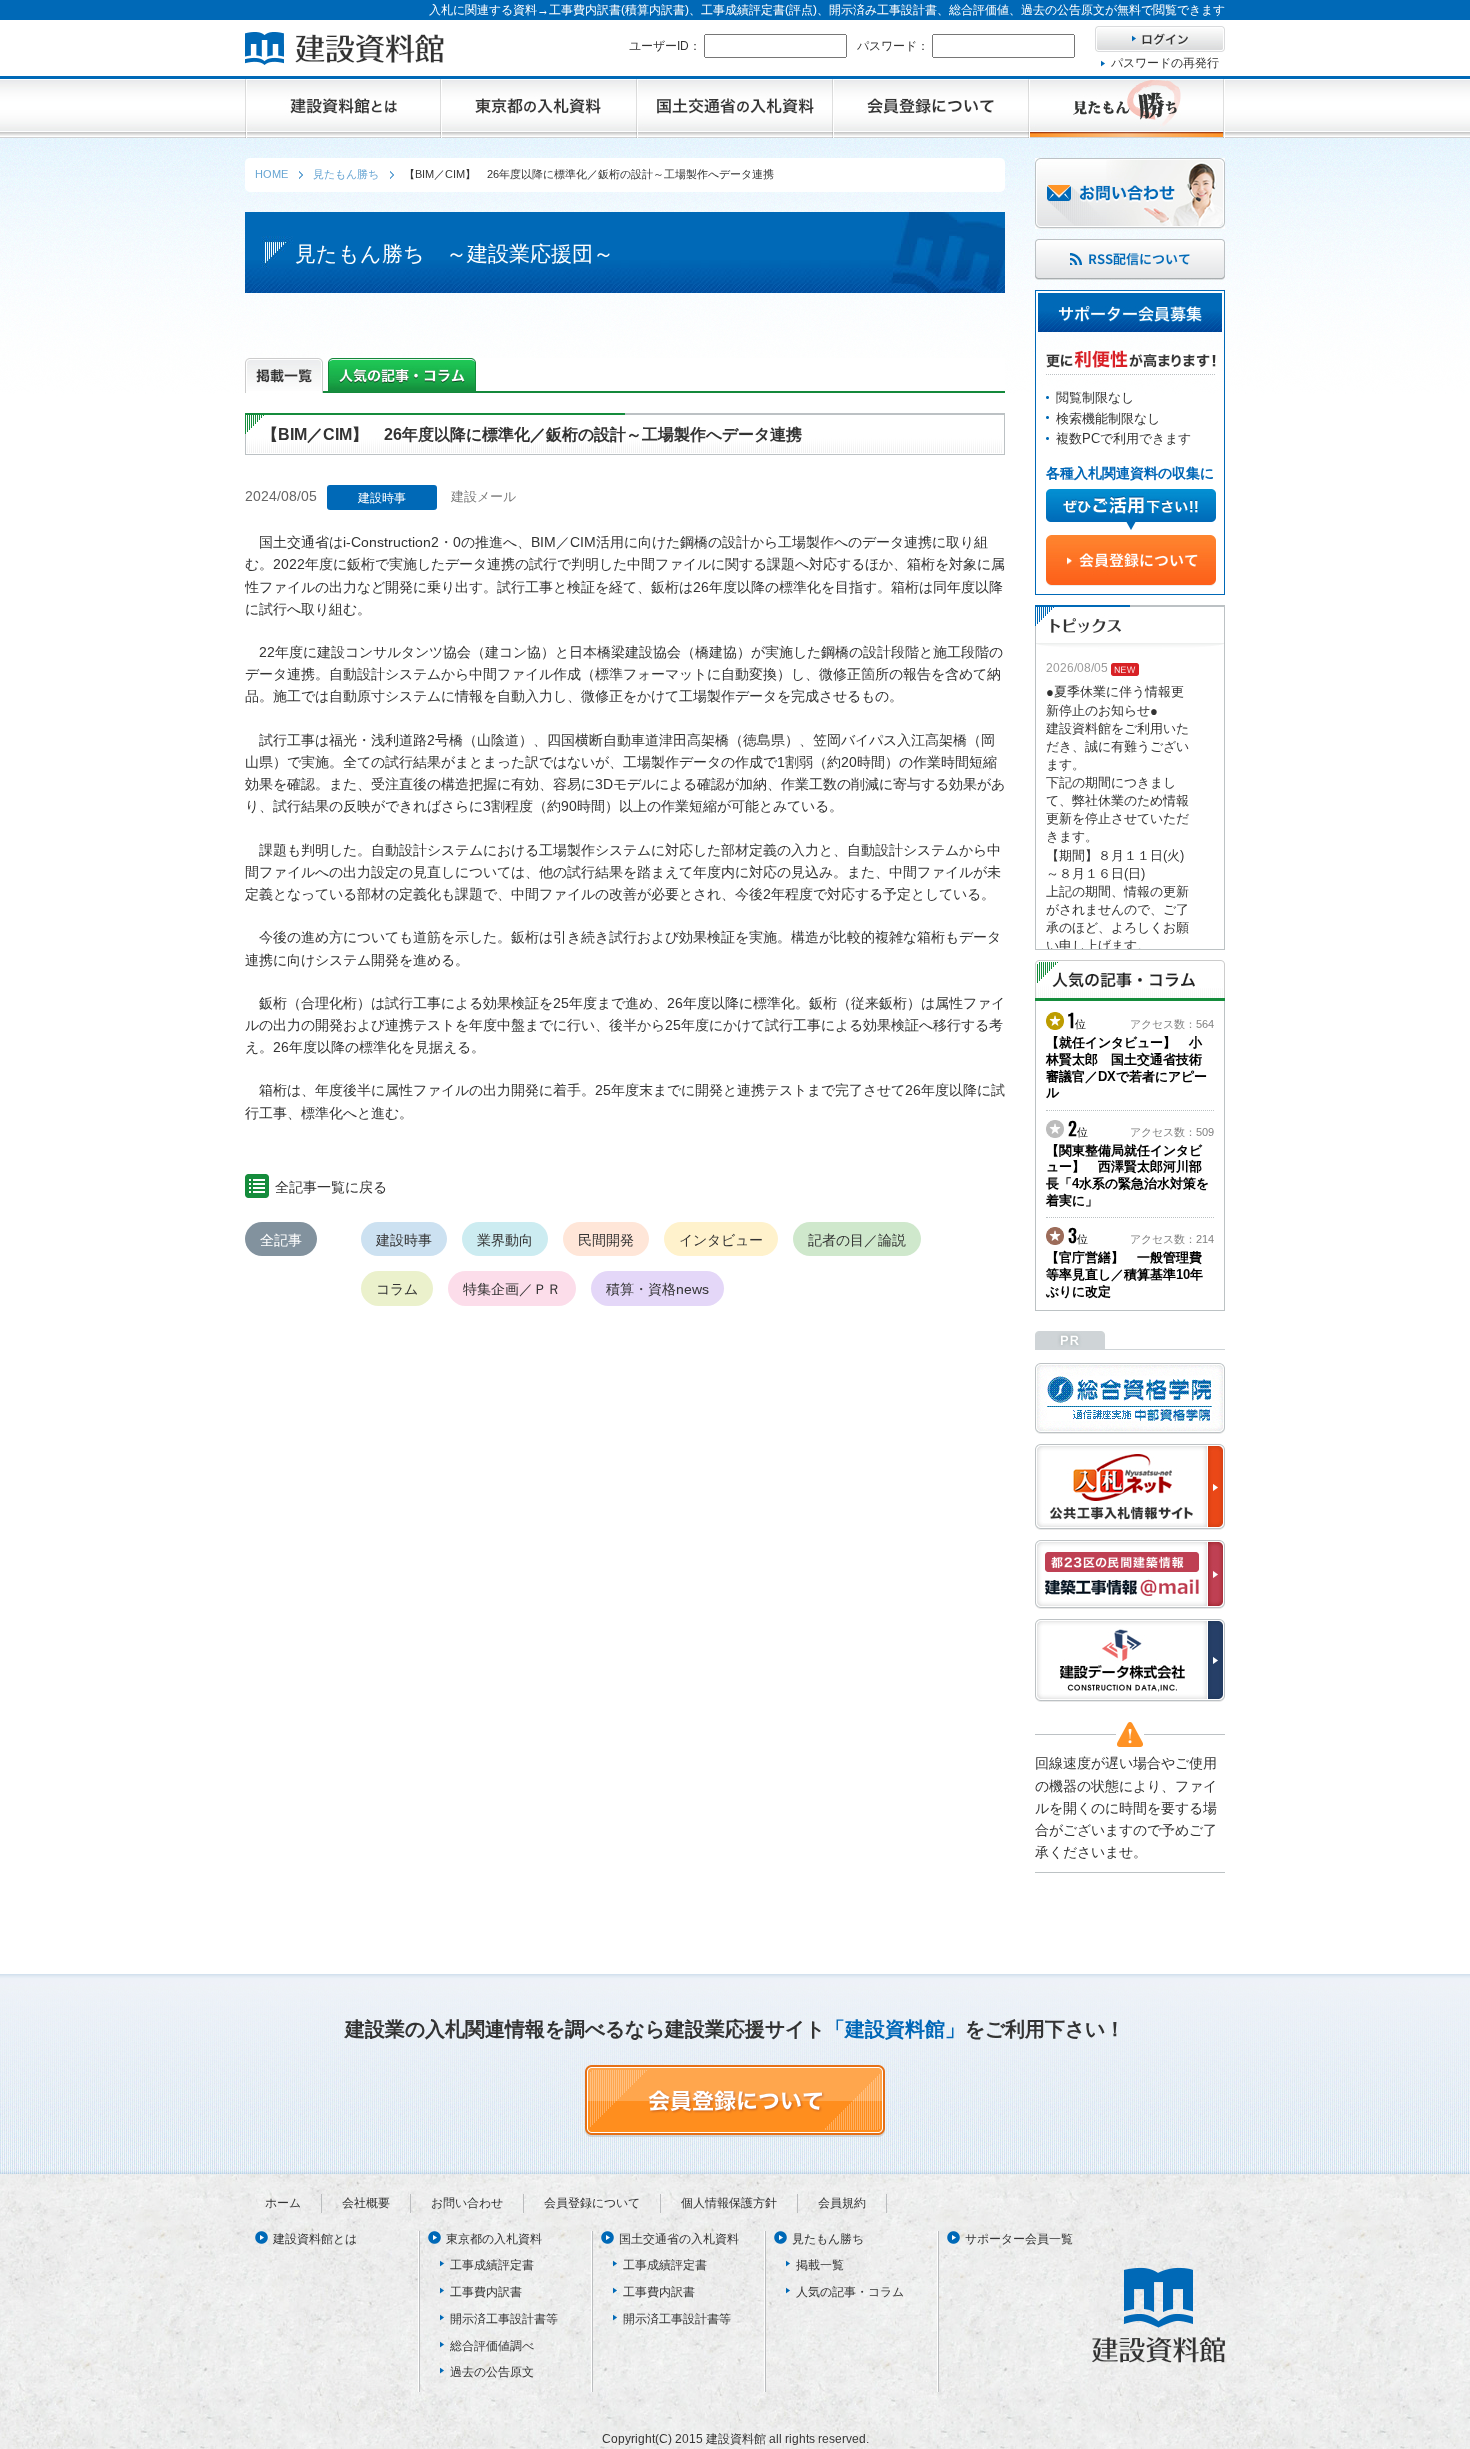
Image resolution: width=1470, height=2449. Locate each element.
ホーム (283, 2203)
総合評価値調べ (492, 2346)
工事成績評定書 (492, 2265)
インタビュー (721, 1240)
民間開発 (606, 1240)
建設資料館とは (315, 2239)
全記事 (281, 1240)
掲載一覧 (820, 2265)
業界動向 (505, 1240)
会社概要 (366, 2203)
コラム (397, 1289)
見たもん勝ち (828, 2239)
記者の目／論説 (857, 1240)
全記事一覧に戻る (331, 1187)
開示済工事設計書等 (504, 2319)
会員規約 (842, 2203)
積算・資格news (657, 1289)
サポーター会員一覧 (1019, 2239)
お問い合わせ (467, 2203)
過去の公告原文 (492, 2372)
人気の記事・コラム (850, 2292)
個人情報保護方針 (729, 2203)
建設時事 (404, 1240)
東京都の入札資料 (494, 2239)
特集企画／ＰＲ (512, 1289)
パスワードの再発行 (1165, 63)
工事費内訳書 (486, 2292)
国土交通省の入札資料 (679, 2239)
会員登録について (592, 2203)
